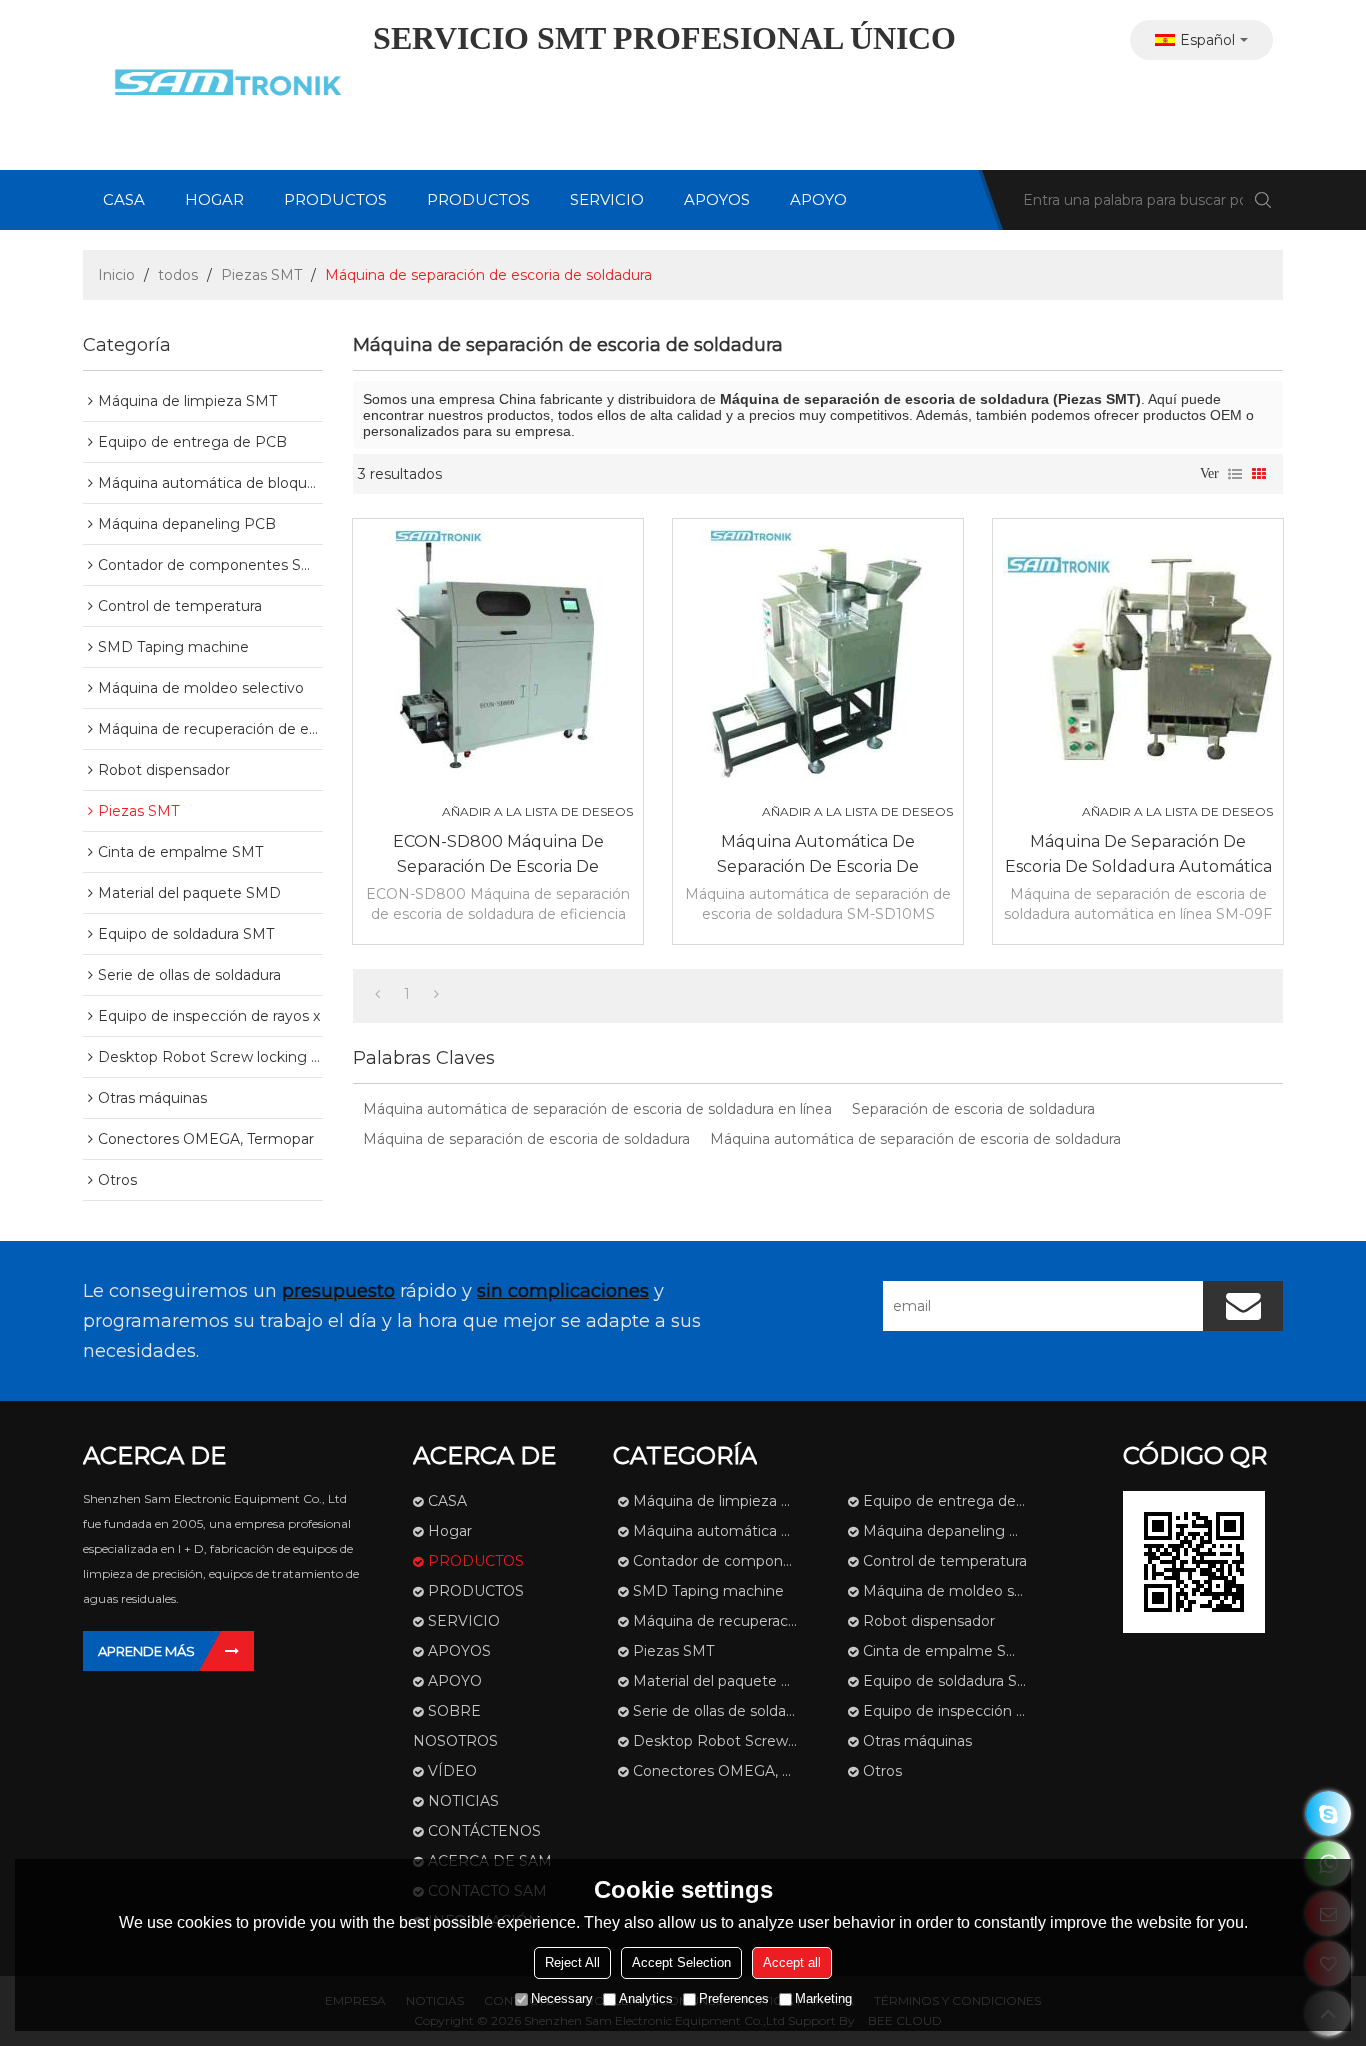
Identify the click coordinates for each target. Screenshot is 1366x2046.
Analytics (646, 1998)
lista (1235, 474)
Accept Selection (681, 1962)
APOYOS (717, 199)
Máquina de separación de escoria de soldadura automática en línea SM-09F (1138, 855)
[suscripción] (1243, 1306)
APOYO (818, 199)
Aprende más (146, 1651)
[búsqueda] (1263, 200)
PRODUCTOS (335, 199)
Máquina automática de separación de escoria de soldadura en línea (597, 1109)
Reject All (572, 1962)
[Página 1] (377, 994)
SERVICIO (607, 199)
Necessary (562, 1998)
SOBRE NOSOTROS (455, 1726)
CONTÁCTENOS (484, 1831)
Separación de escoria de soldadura (973, 1109)
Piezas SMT (261, 275)
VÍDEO (452, 1771)
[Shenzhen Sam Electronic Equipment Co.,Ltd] (223, 85)
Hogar (214, 199)
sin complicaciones (563, 1291)
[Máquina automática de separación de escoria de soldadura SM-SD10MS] (818, 664)
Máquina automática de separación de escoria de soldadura (915, 1139)
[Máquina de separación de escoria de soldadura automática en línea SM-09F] (1138, 664)
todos (178, 275)
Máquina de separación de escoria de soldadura (526, 1139)
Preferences (734, 1998)
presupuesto (338, 1291)
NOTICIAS (463, 1801)
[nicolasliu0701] (1328, 1813)
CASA (124, 199)
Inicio (116, 275)
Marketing (823, 1998)
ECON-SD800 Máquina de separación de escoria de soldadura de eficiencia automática (498, 855)
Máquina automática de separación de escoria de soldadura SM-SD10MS (818, 855)
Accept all (792, 1962)
